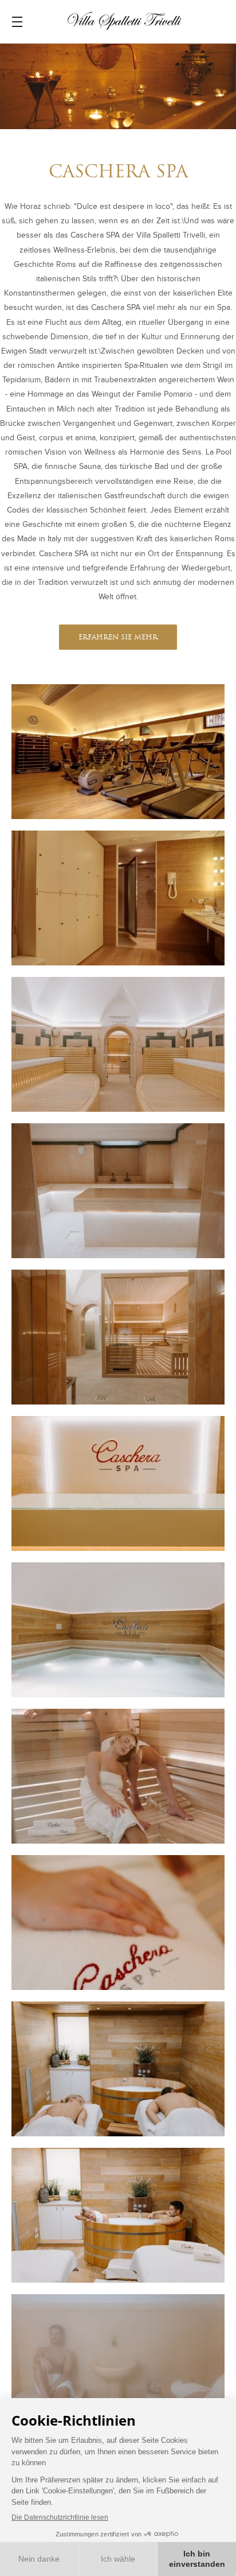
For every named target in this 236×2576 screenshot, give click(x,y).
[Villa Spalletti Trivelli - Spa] (118, 752)
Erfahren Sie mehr (118, 638)
